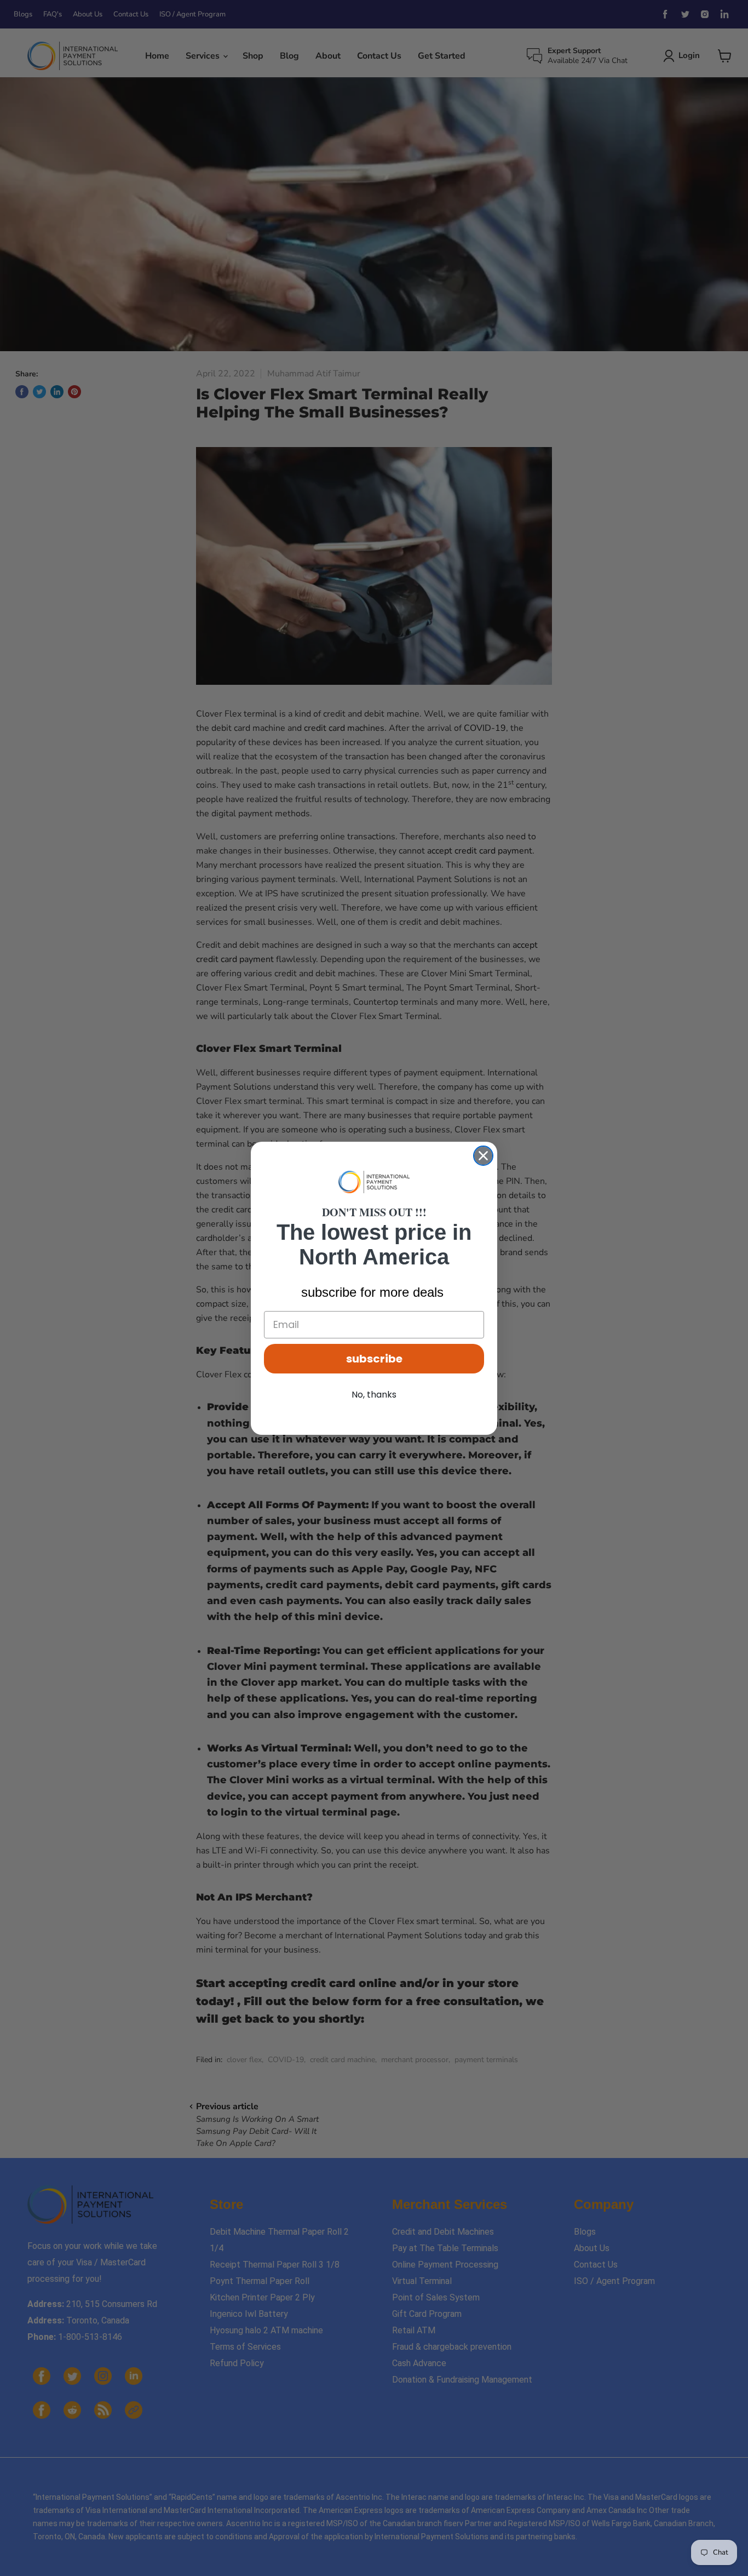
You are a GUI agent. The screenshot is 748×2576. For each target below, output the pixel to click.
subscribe (374, 1359)
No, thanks (374, 1395)
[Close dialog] (483, 1156)
